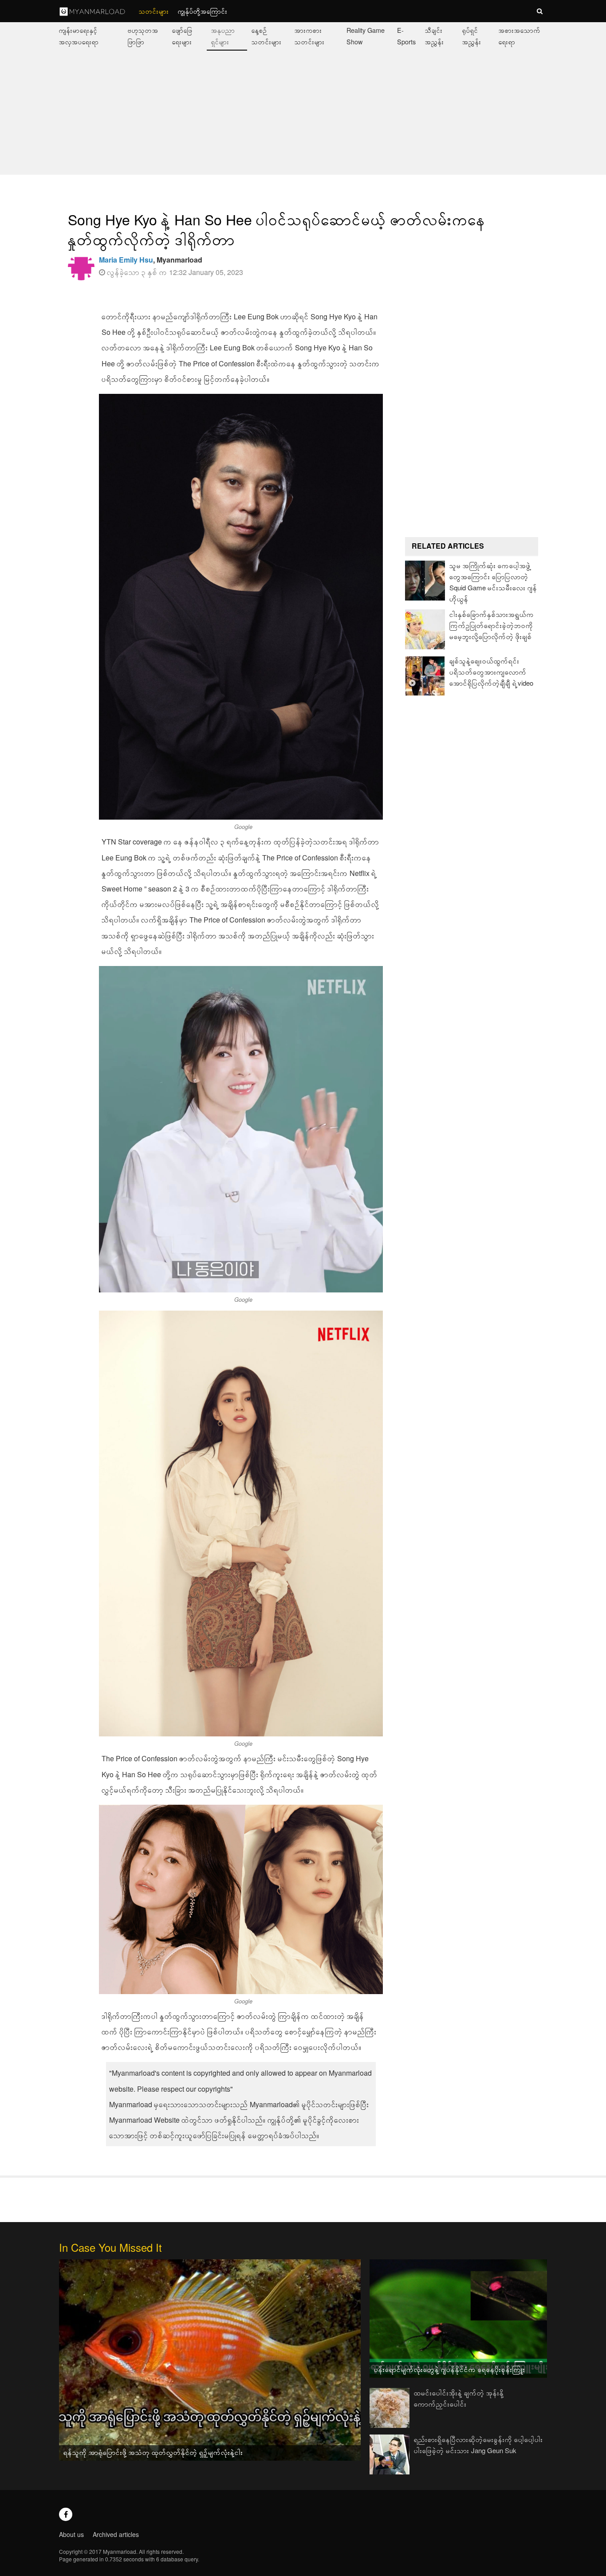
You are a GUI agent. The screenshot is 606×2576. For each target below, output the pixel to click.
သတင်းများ (154, 11)
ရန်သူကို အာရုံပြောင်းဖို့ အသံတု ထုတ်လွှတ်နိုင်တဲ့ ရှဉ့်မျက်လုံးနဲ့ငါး (153, 2452)
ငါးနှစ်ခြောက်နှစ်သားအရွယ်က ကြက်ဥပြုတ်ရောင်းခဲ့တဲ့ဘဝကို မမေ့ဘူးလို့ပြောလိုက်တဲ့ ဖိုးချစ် (492, 625)
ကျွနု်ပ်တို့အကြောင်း (203, 11)
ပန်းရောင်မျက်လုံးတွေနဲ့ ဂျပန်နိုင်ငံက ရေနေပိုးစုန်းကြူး (450, 2369)
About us (71, 2534)
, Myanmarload (151, 260)
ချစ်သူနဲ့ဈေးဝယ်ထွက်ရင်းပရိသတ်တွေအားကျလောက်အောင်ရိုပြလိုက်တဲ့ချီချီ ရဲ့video (491, 672)
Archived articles (116, 2534)
